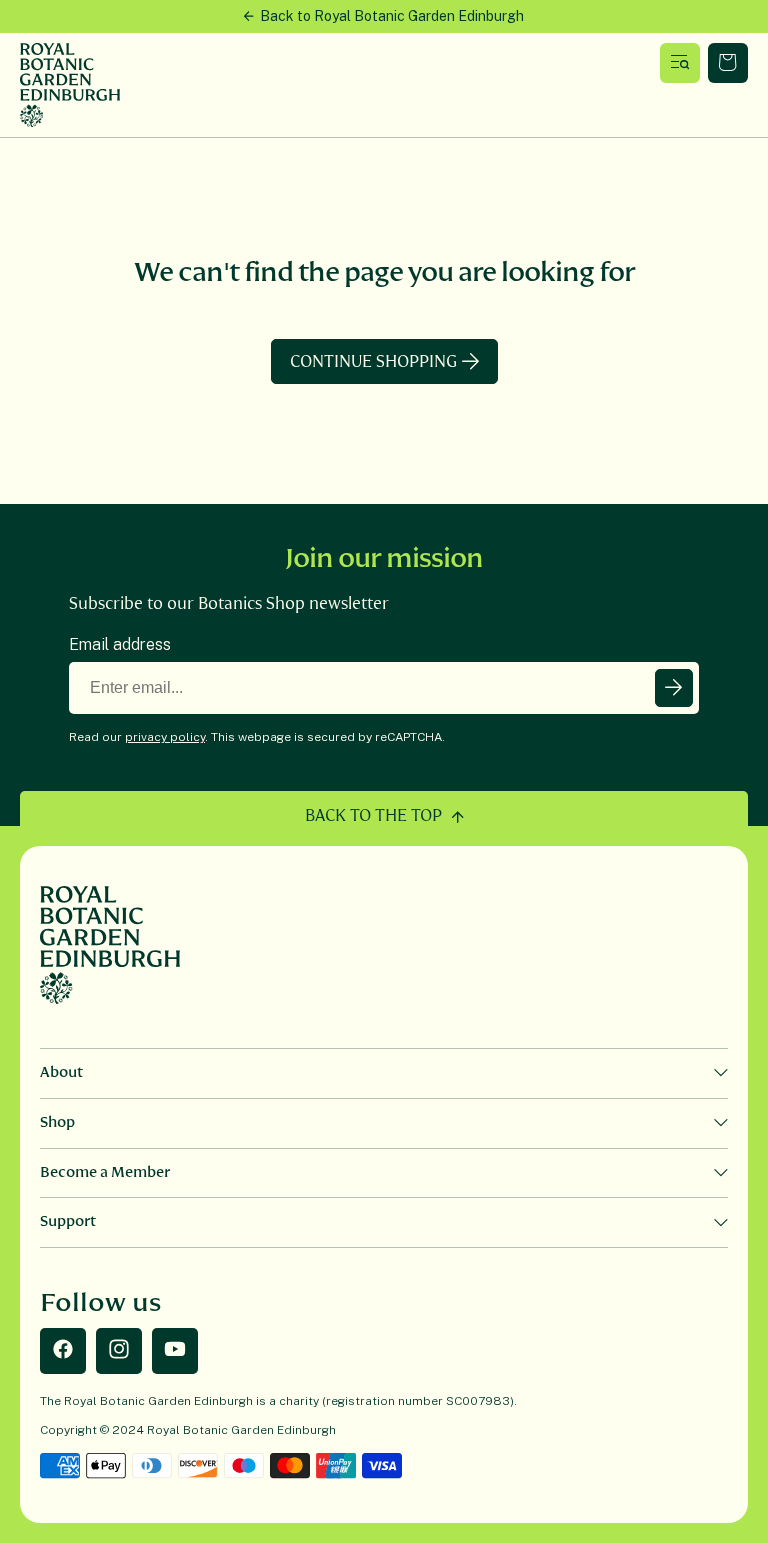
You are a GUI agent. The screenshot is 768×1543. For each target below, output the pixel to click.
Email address (120, 644)
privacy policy (165, 737)
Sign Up (674, 688)
